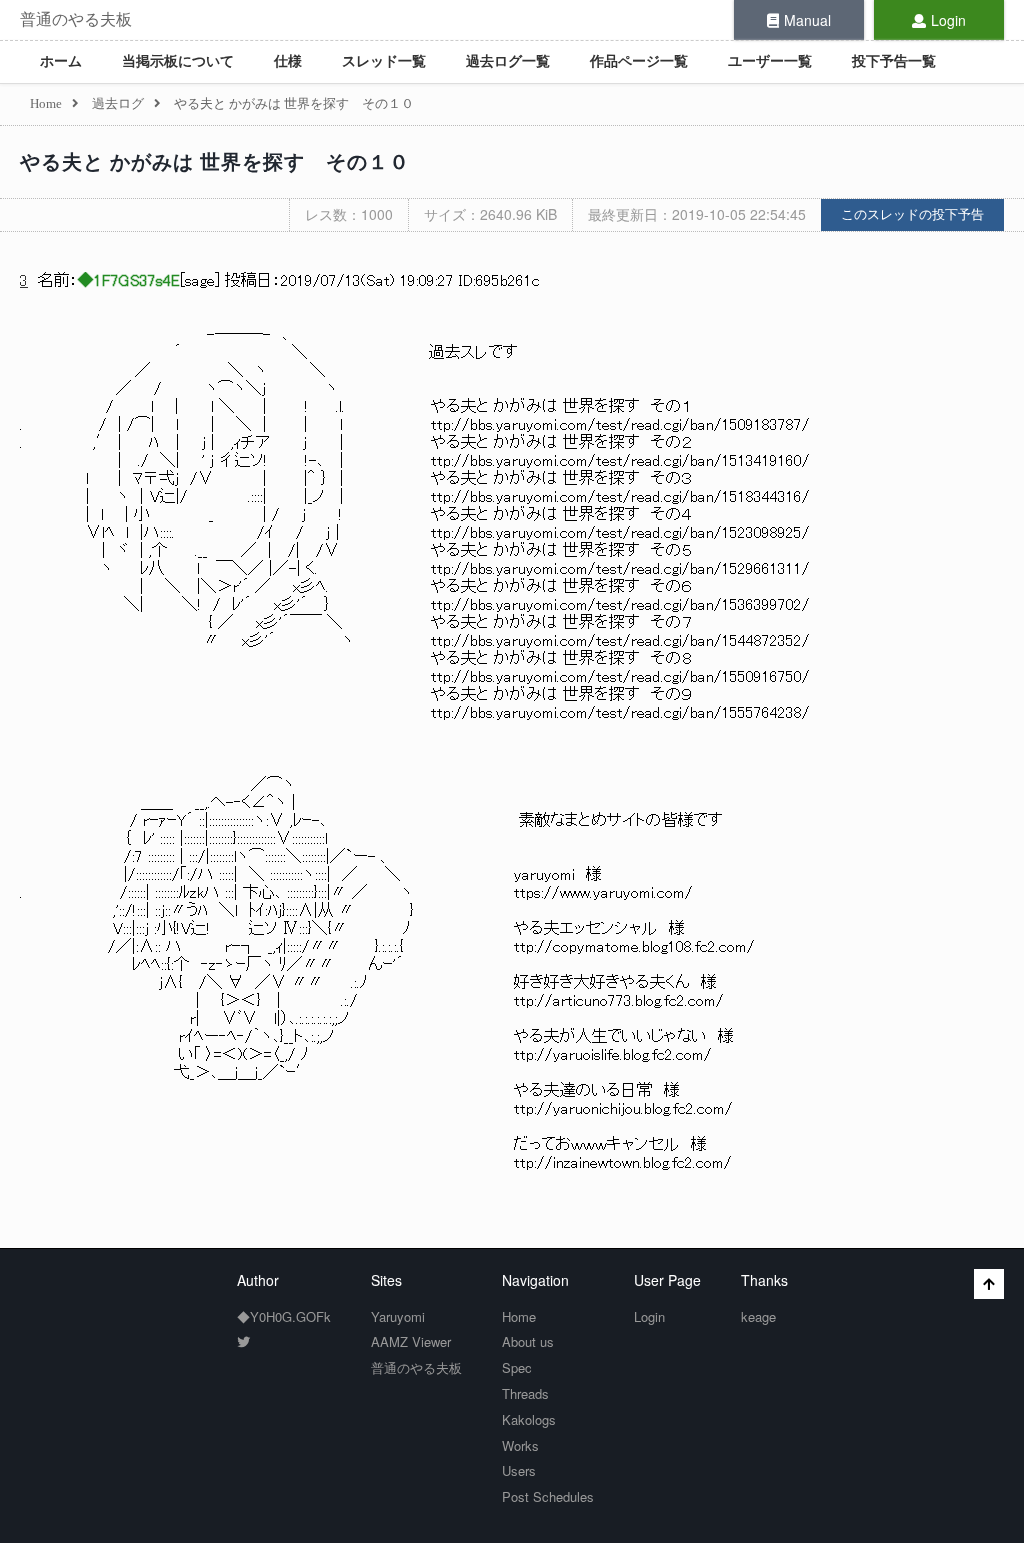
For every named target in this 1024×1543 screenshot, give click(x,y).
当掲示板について (178, 61)
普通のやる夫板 (76, 19)
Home (519, 1316)
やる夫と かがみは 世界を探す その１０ (215, 162)
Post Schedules (548, 1496)
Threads (525, 1393)
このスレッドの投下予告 (912, 214)
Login (948, 20)
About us (528, 1341)
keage (758, 1316)
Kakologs (529, 1419)
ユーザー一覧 (770, 61)
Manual (807, 20)
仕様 (288, 61)
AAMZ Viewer (411, 1341)
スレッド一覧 (384, 61)
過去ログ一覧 (508, 61)
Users (519, 1470)
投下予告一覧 (894, 61)
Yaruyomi (398, 1316)
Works (520, 1445)
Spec (517, 1367)
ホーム (61, 61)
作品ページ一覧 (639, 61)
